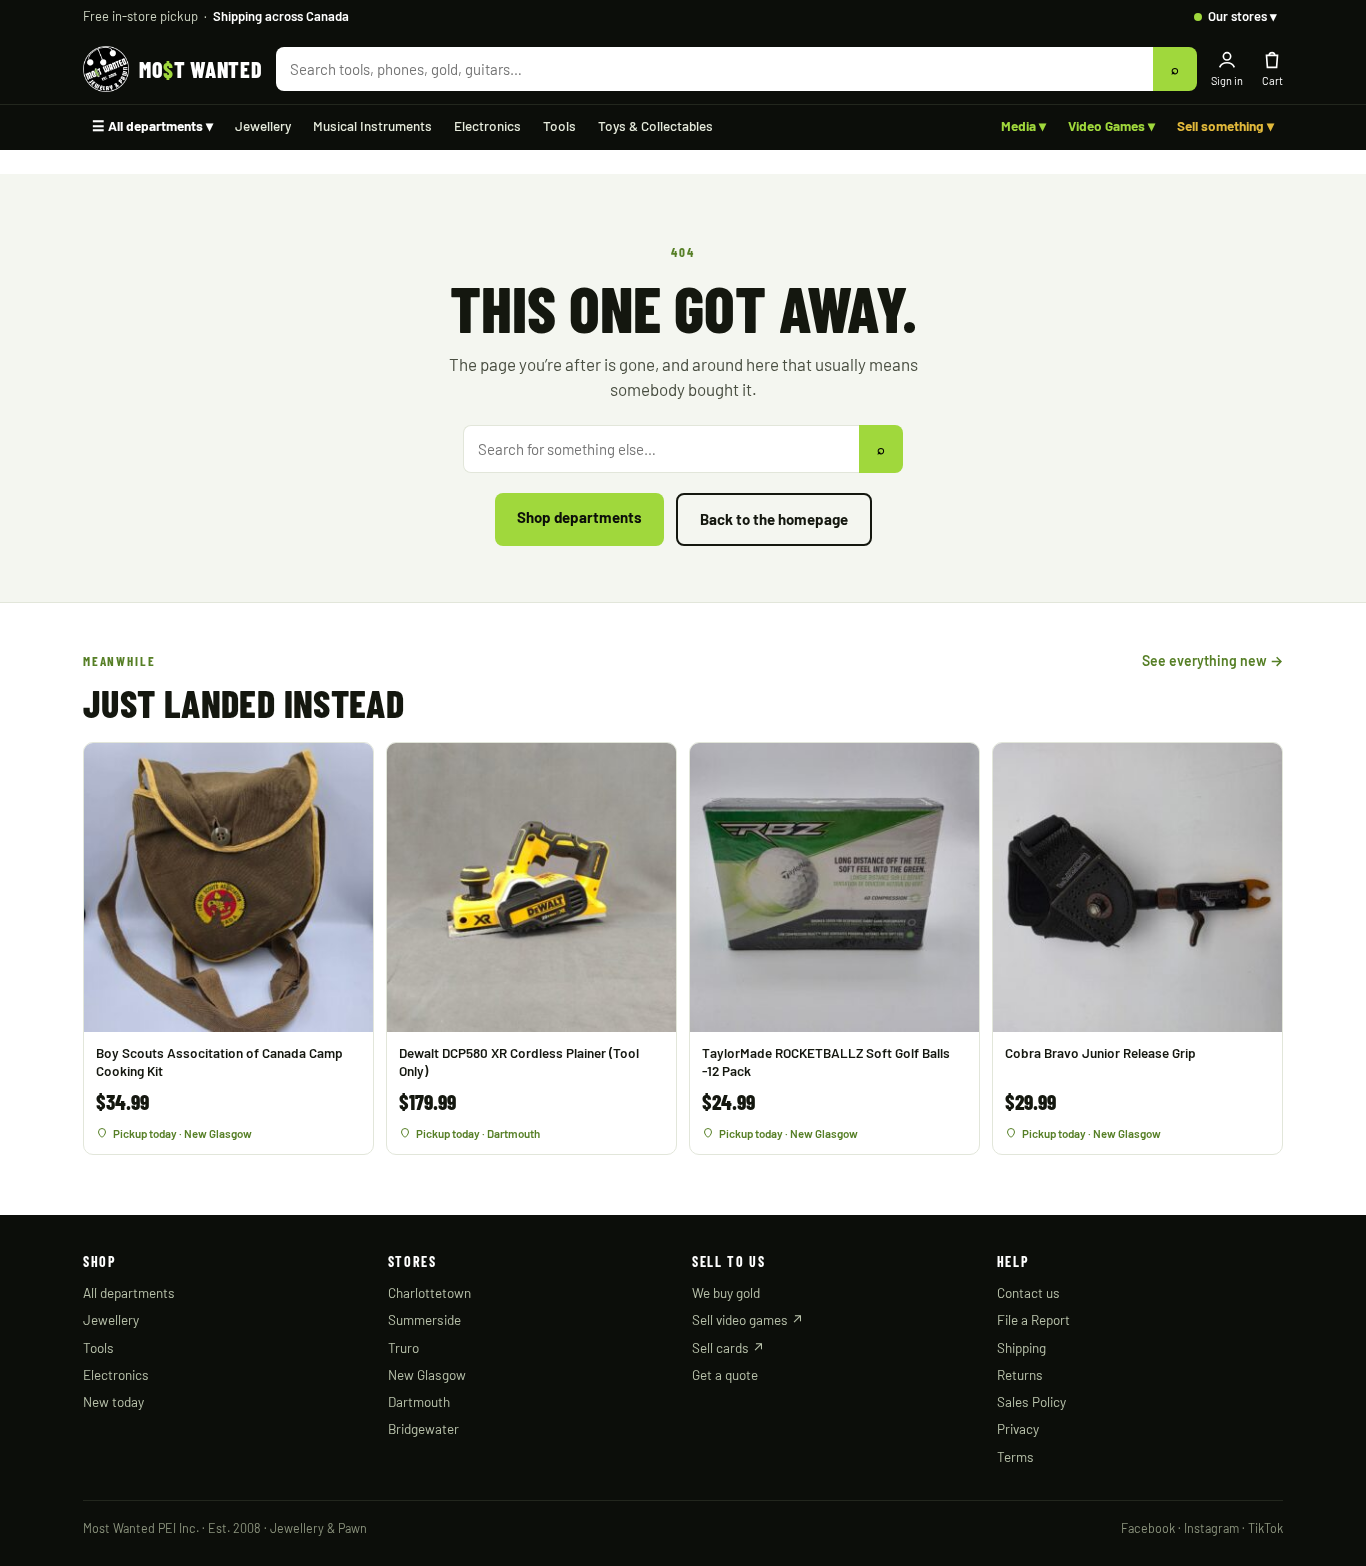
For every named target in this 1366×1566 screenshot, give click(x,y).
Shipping (1021, 1347)
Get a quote (725, 1374)
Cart (1272, 80)
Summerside (424, 1319)
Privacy (1018, 1428)
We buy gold (726, 1292)
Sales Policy (1031, 1401)
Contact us (1028, 1292)
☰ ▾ (152, 125)
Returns (1020, 1374)
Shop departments (579, 517)
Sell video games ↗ (748, 1319)
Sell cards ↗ (728, 1347)
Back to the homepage (774, 519)
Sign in (1227, 80)
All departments (129, 1292)
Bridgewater (423, 1428)
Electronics (487, 125)
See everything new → (1212, 660)
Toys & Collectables (655, 125)
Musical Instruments (372, 125)
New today (113, 1401)
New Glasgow (427, 1374)
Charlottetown (429, 1292)
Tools (559, 125)
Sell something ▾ (1225, 125)
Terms (1015, 1456)
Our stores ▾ (1242, 16)
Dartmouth (419, 1401)
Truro (403, 1347)
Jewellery (263, 125)
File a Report (1033, 1319)
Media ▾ (1023, 125)
